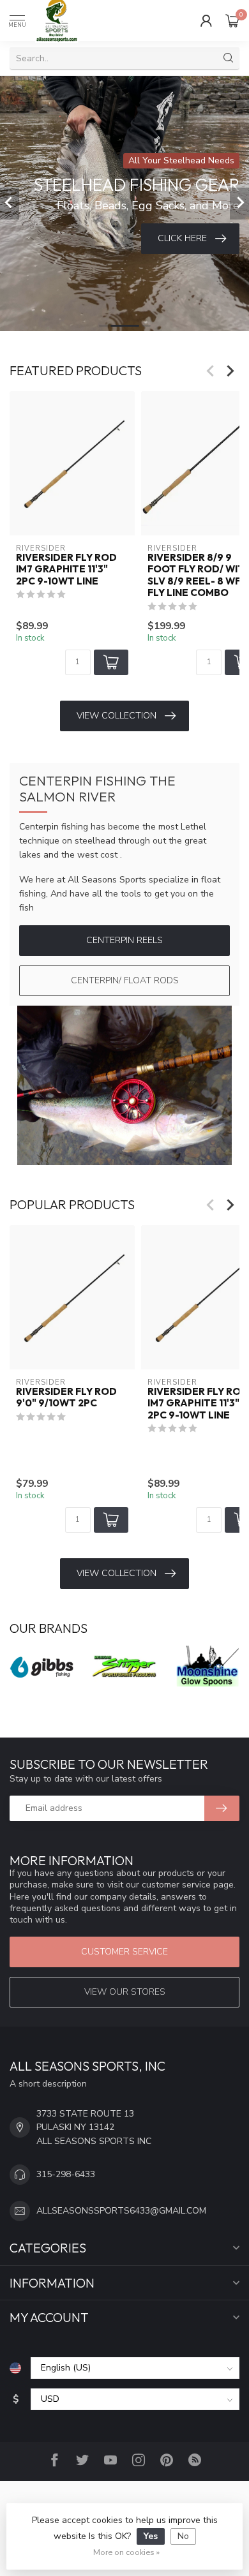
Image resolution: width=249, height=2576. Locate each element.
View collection (117, 716)
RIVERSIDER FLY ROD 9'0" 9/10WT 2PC (66, 1397)
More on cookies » (126, 2552)
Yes (151, 2536)
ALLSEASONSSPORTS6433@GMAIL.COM (121, 2211)
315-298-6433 (66, 2174)
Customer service (124, 1952)
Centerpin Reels (124, 940)
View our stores (125, 1992)
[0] (232, 20)
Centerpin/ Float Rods (125, 980)
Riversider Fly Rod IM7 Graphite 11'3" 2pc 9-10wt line (66, 570)
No (183, 2536)
